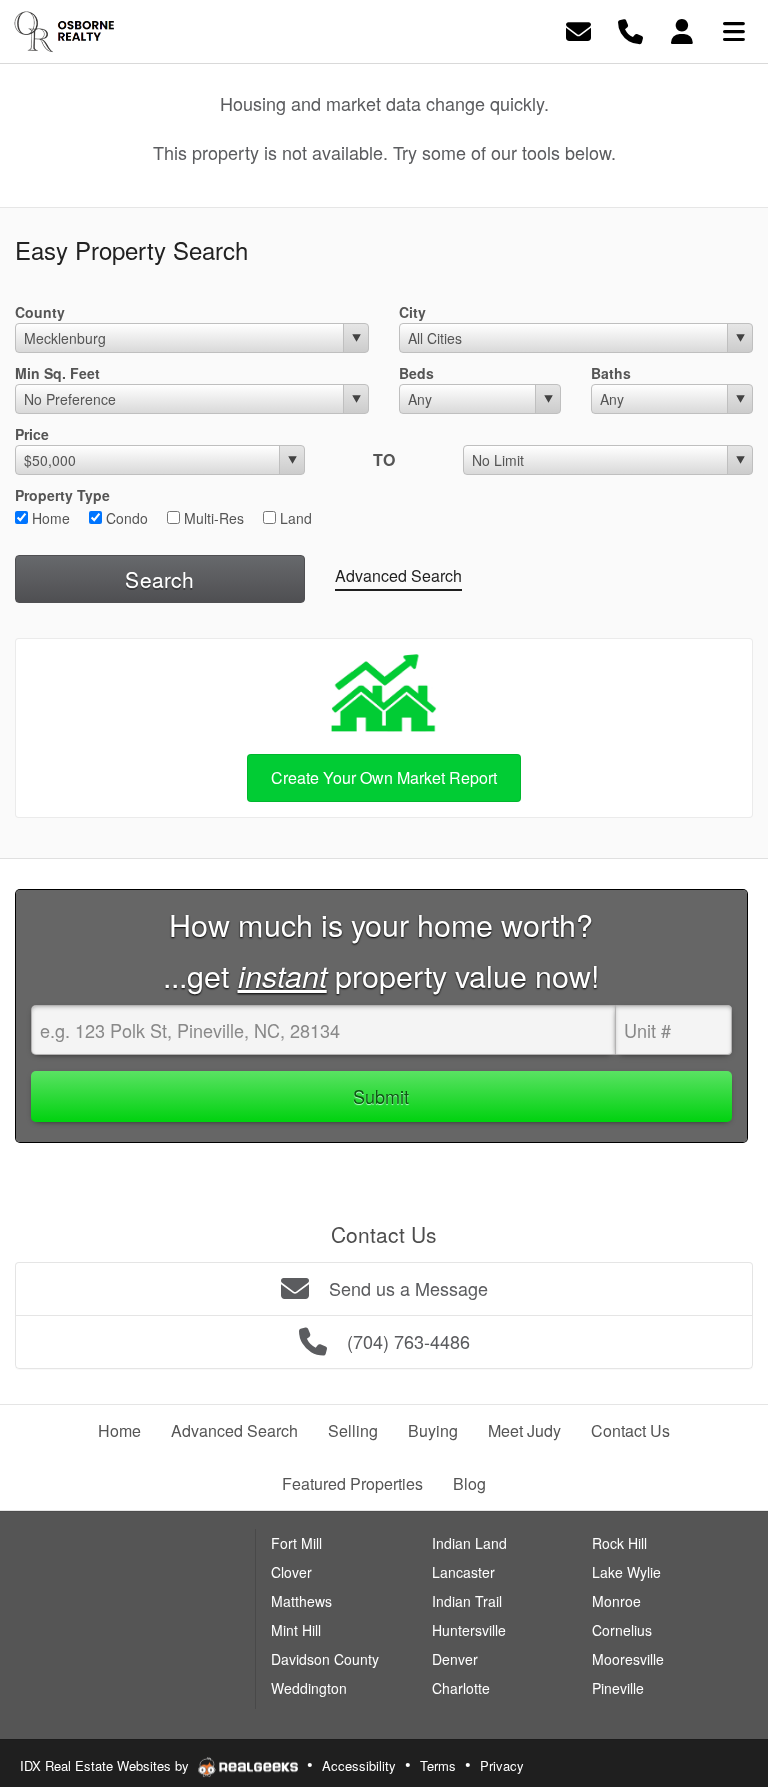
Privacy (502, 1765)
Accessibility (359, 1765)
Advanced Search (398, 575)
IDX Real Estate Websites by (106, 1765)
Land (294, 518)
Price (32, 434)
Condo (125, 518)
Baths (611, 373)
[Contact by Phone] (630, 29)
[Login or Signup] (682, 29)
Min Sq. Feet (57, 373)
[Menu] (734, 29)
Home (49, 518)
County (40, 312)
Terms (438, 1765)
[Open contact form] (578, 29)
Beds (416, 373)
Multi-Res (212, 518)
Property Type (62, 495)
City (412, 312)
